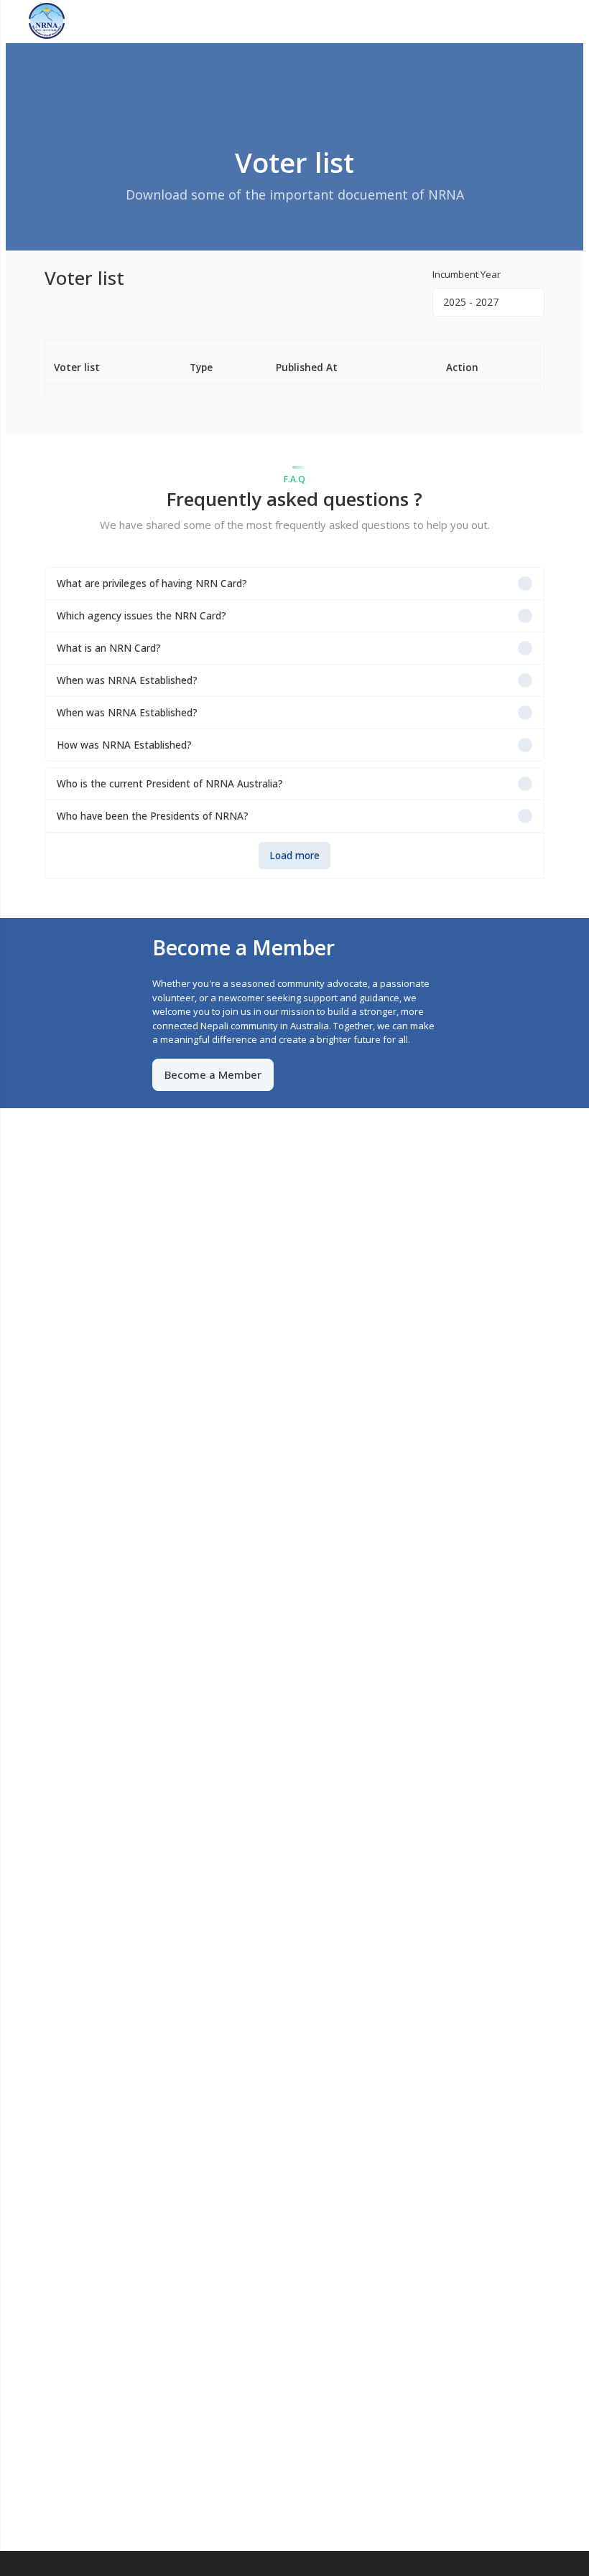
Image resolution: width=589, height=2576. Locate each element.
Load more (294, 855)
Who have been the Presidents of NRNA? (153, 816)
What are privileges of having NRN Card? (152, 583)
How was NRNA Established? (124, 745)
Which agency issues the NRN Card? (142, 615)
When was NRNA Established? (127, 680)
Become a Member (213, 1074)
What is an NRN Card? (109, 648)
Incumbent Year (467, 274)
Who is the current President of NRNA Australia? (170, 783)
